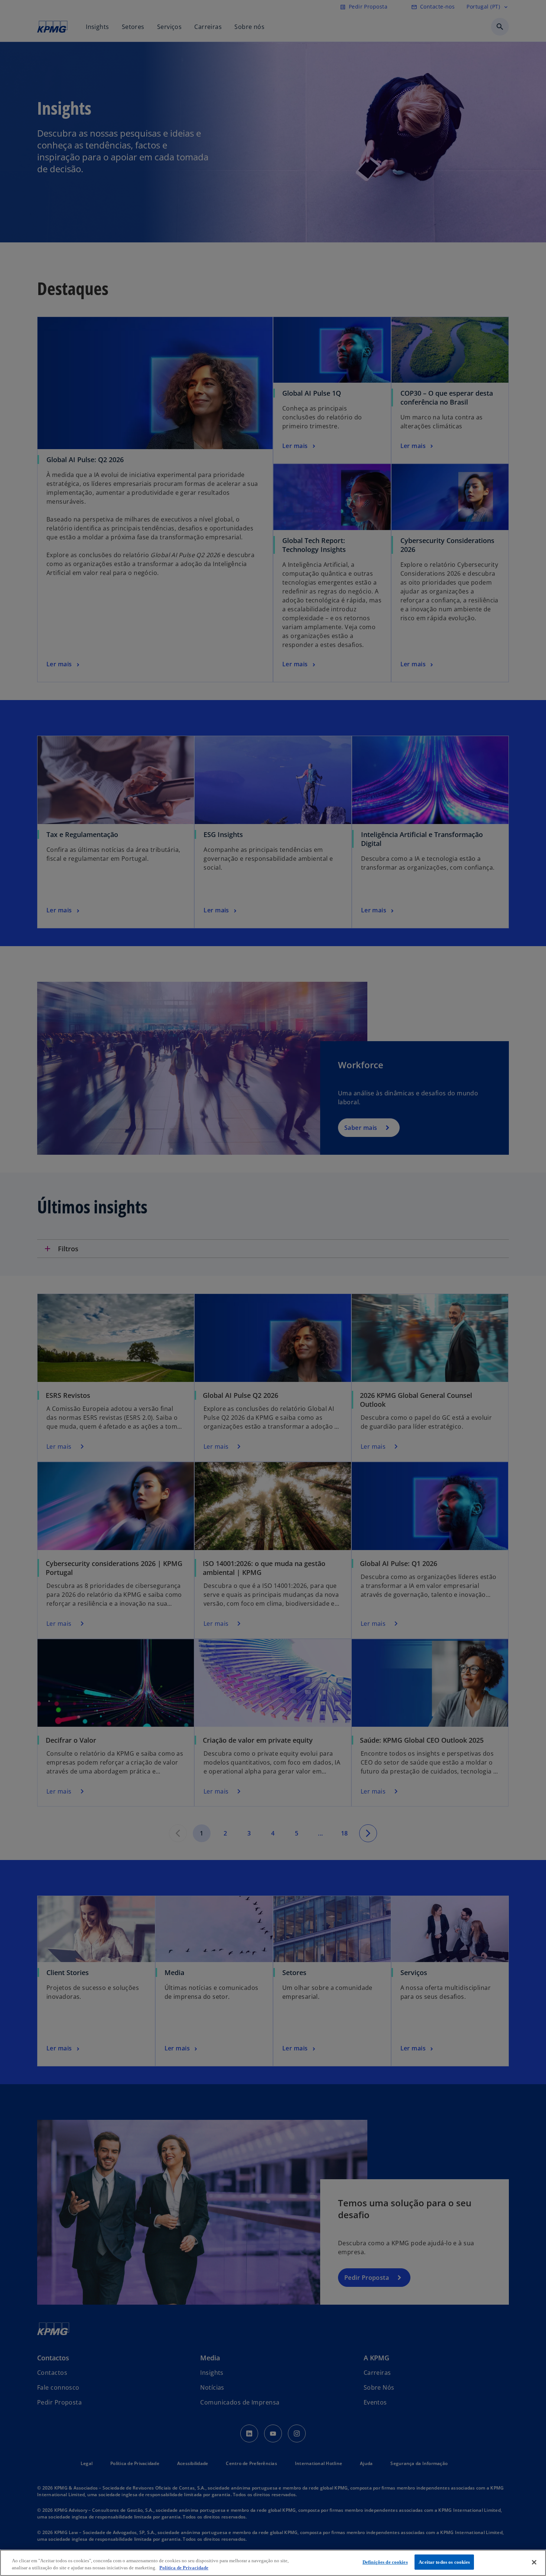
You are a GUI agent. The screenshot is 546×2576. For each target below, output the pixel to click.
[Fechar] (534, 2562)
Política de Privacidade (184, 2568)
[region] (273, 2563)
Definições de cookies (385, 2562)
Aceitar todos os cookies (444, 2562)
